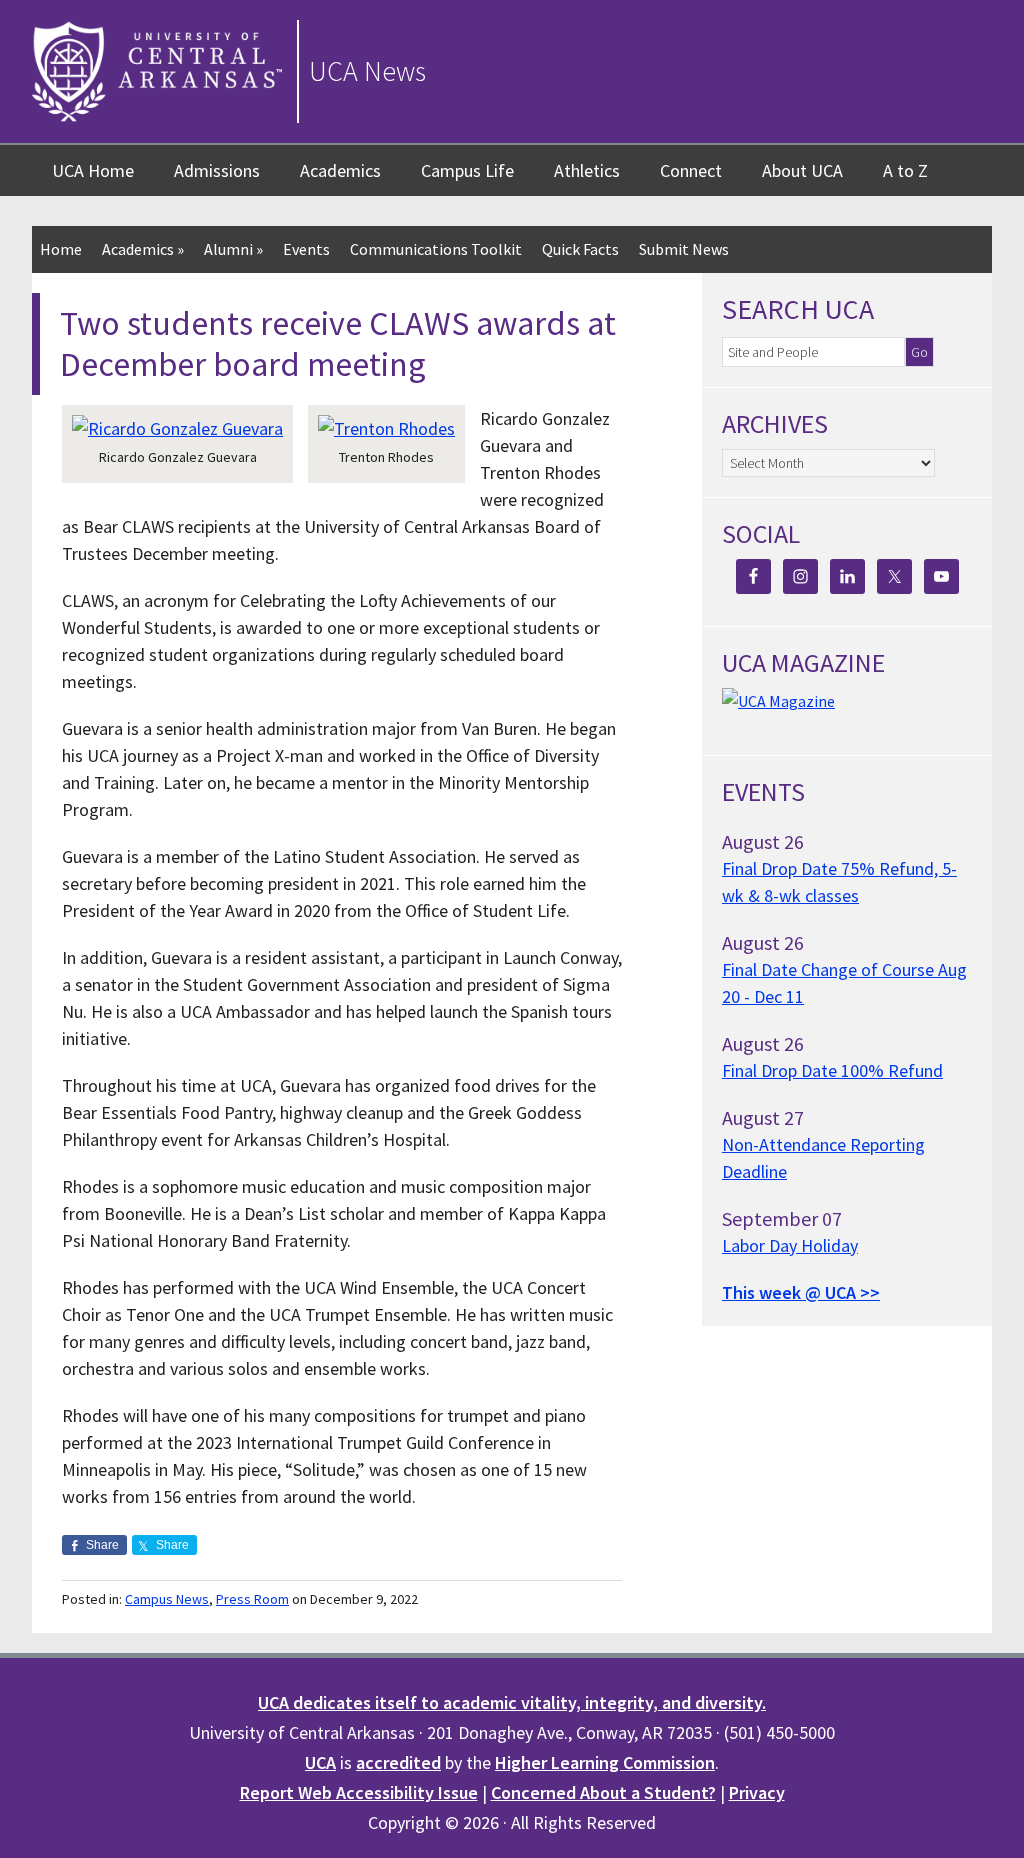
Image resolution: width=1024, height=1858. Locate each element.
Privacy (757, 1792)
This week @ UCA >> (801, 1292)
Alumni (233, 249)
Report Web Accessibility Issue (359, 1792)
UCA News (367, 71)
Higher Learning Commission (605, 1762)
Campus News (167, 1599)
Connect (691, 170)
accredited (398, 1762)
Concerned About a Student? (603, 1792)
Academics (340, 170)
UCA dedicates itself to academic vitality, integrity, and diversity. (512, 1702)
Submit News (684, 249)
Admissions (217, 170)
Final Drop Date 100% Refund (832, 1070)
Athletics (587, 170)
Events (306, 249)
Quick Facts (580, 249)
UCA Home (93, 170)
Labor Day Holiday (790, 1245)
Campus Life (467, 170)
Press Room (252, 1599)
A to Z (905, 170)
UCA (320, 1762)
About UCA (802, 170)
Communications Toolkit (436, 249)
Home (61, 249)
